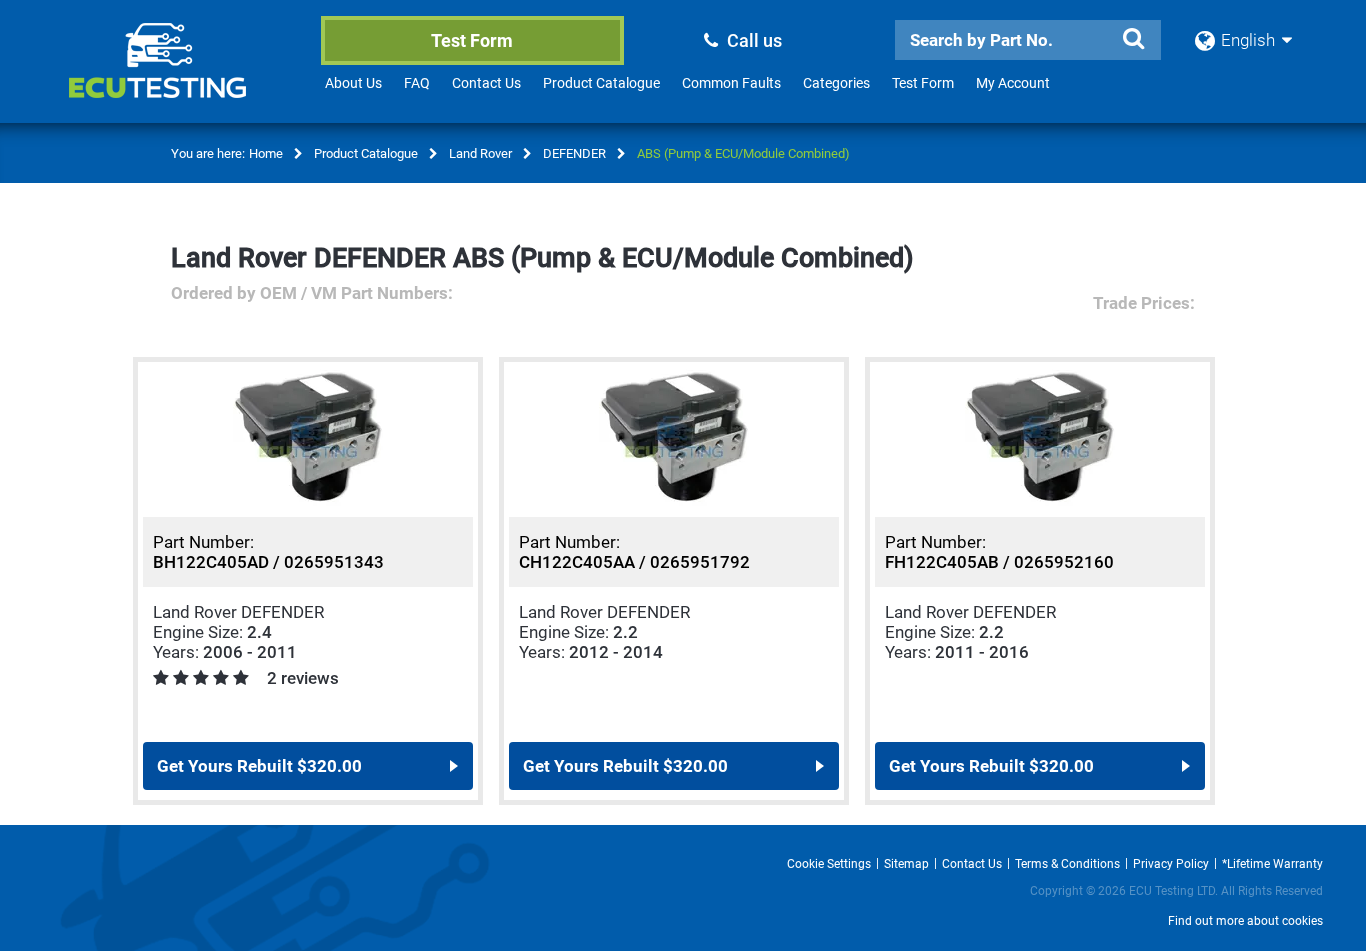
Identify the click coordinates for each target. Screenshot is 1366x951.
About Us (353, 83)
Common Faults (731, 83)
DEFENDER (574, 153)
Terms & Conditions (1067, 864)
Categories (836, 83)
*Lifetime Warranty (1272, 864)
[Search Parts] (1133, 39)
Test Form (472, 40)
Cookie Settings (829, 864)
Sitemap (906, 864)
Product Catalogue (601, 83)
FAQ (417, 83)
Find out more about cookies (1245, 921)
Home (266, 153)
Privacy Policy (1171, 864)
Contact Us (486, 83)
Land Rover (480, 153)
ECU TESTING (184, 76)
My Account (1013, 83)
